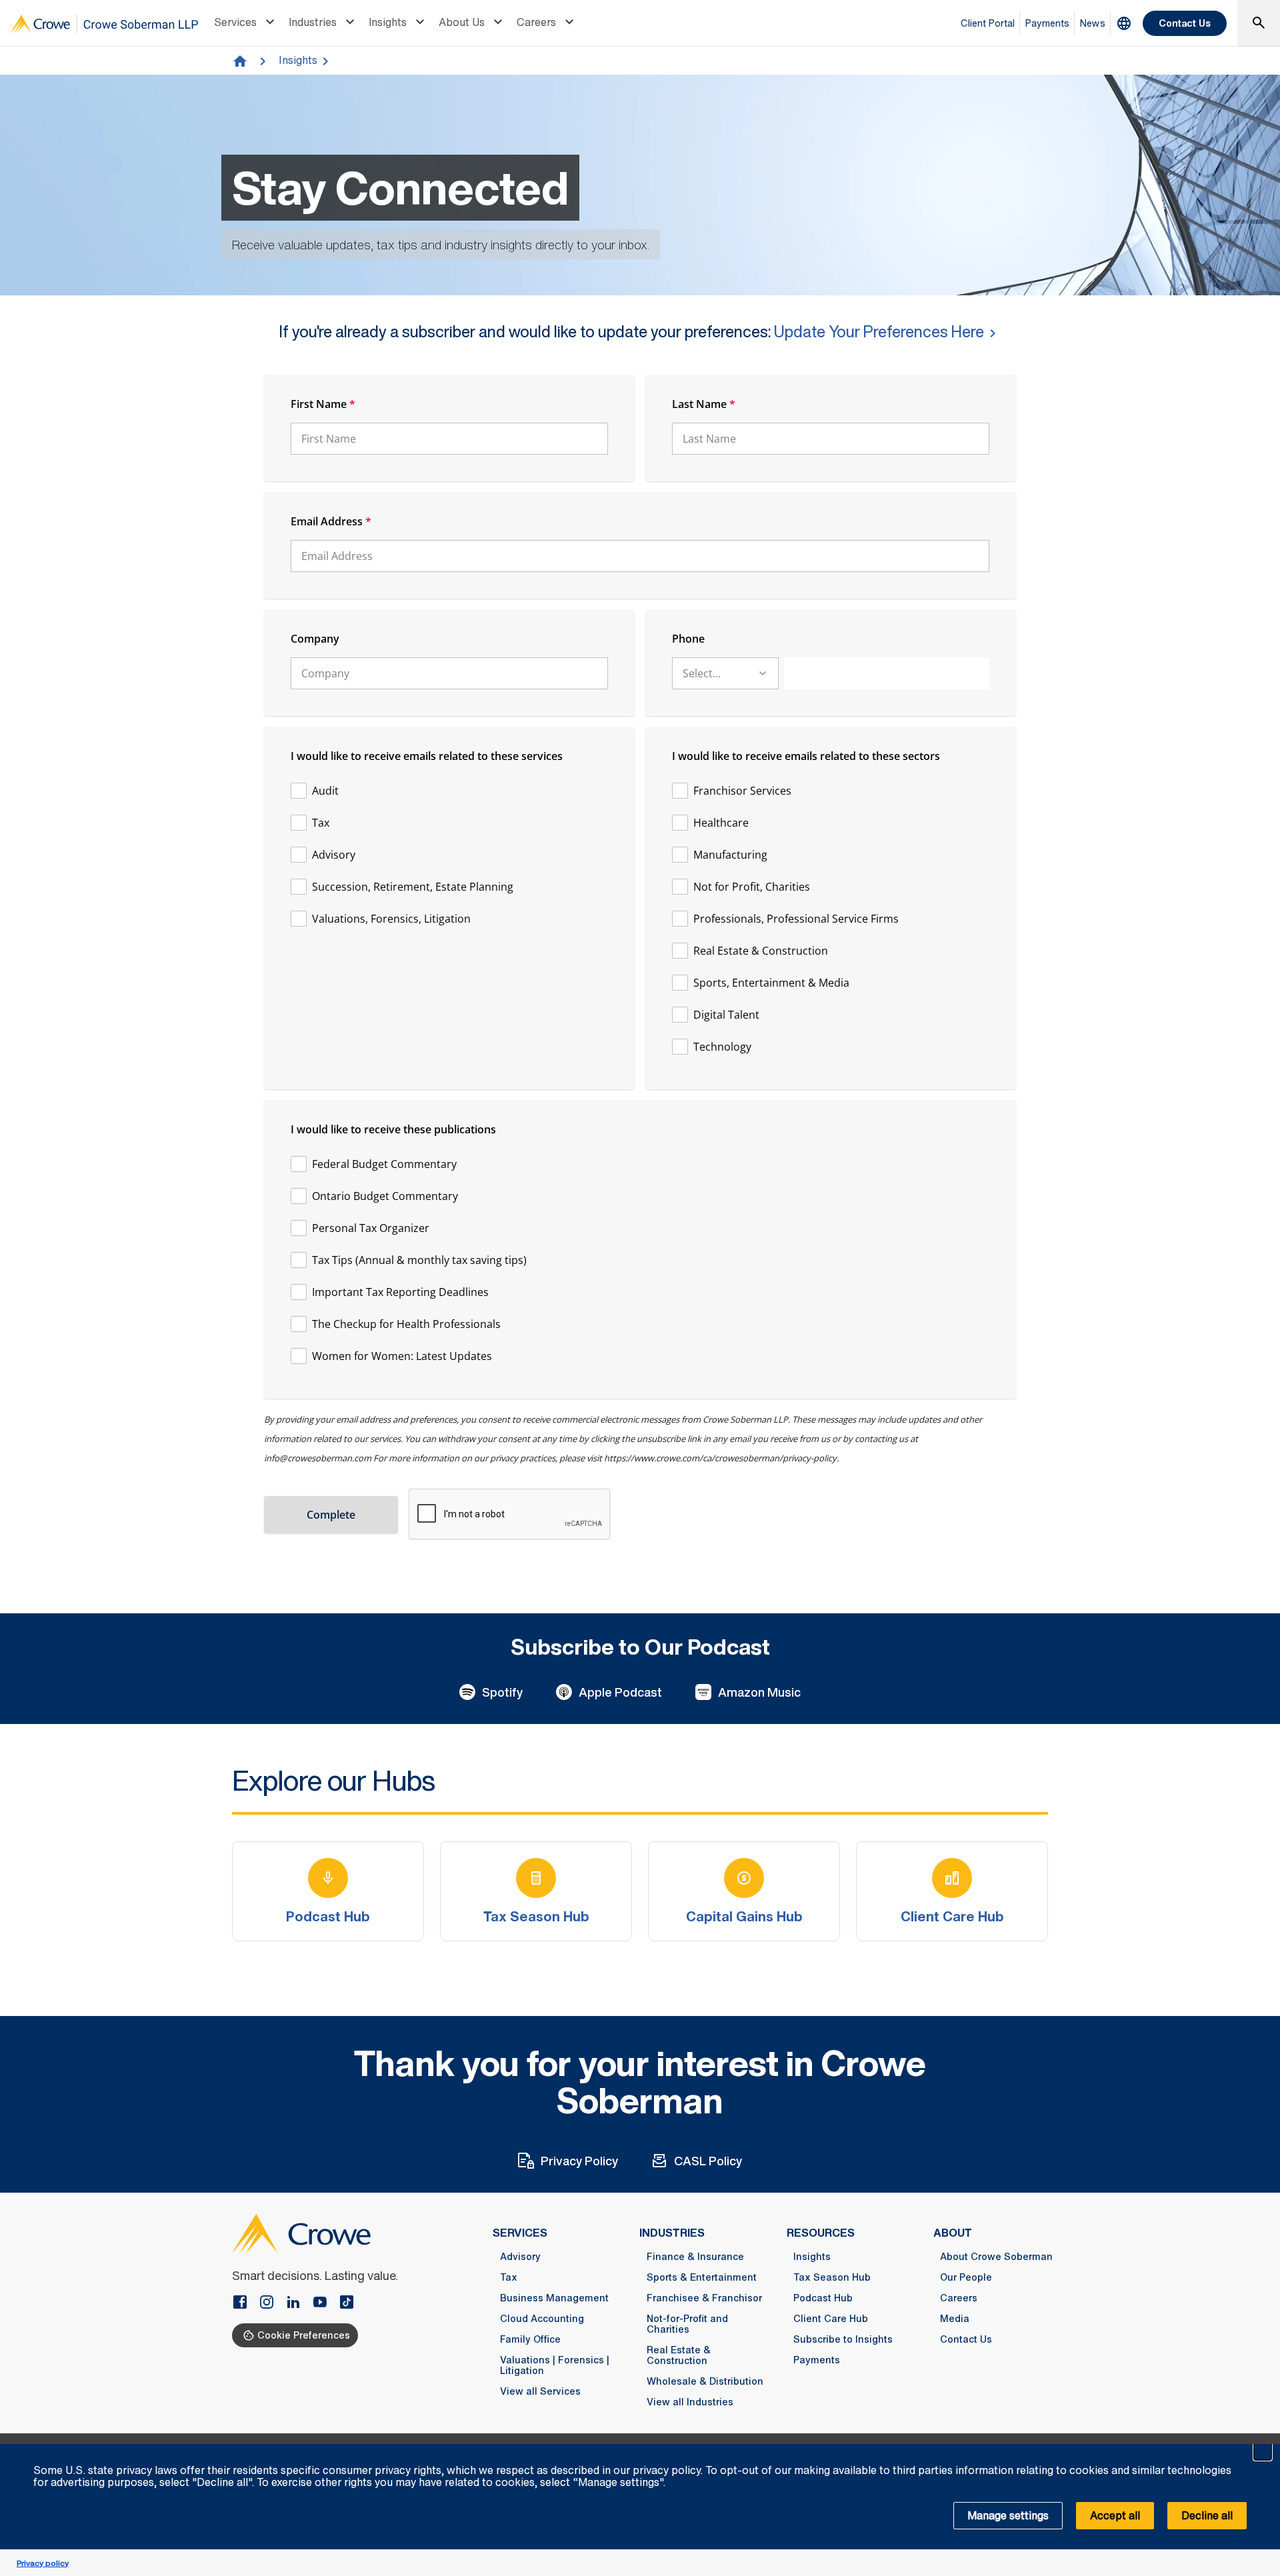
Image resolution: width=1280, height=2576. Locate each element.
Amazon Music (759, 1692)
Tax (509, 2277)
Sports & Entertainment (702, 2277)
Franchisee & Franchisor (704, 2298)
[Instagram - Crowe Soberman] (272, 2303)
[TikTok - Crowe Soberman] (347, 2303)
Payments (817, 2360)
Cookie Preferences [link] (304, 2335)
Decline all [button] (1207, 2515)
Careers (536, 22)
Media (955, 2319)
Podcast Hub (823, 2298)
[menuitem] (246, 23)
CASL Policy (708, 2161)
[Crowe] (104, 24)
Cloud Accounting (542, 2319)
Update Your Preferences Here (879, 331)
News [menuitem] (1093, 23)
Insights (388, 22)
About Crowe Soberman (996, 2257)
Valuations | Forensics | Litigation (555, 2365)
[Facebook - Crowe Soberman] (245, 2303)
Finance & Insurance (695, 2257)
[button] (1263, 2451)
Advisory (520, 2257)
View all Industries (690, 2402)
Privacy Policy (579, 2161)
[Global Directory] (1124, 23)
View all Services (540, 2391)
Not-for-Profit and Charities (687, 2324)
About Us (462, 22)
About (953, 2233)
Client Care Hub (831, 2319)
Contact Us (1185, 23)
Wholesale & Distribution (705, 2381)
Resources (821, 2233)
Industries (313, 22)
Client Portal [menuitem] (988, 23)
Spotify (502, 1692)
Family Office (530, 2339)
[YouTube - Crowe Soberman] (325, 2303)
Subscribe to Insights (843, 2339)
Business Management (554, 2298)
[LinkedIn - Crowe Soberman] (299, 2303)
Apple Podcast (620, 1692)
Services (235, 22)
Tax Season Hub (832, 2277)
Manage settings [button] (1008, 2515)
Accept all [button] (1115, 2515)
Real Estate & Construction (679, 2355)
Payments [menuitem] (1047, 23)
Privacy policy (43, 2563)
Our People (966, 2277)
